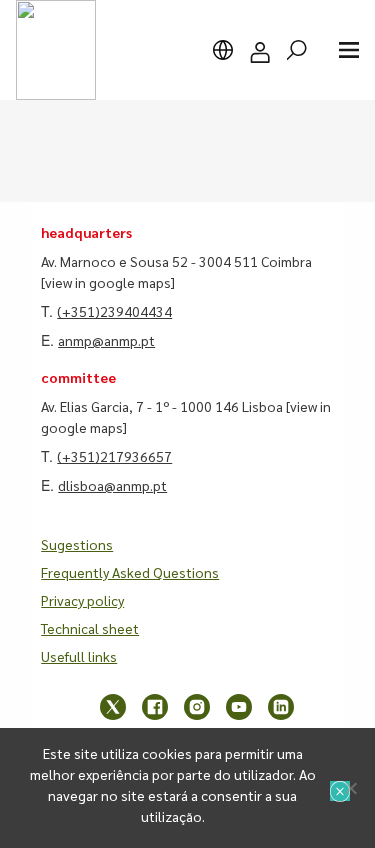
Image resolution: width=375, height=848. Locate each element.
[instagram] (197, 707)
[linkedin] (281, 707)
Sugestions (77, 544)
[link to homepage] (56, 50)
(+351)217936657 (114, 456)
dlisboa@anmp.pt (112, 485)
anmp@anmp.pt (106, 340)
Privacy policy (82, 600)
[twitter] (113, 707)
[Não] (350, 788)
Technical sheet (90, 628)
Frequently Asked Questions (130, 572)
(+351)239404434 (114, 311)
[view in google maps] (108, 282)
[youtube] (239, 707)
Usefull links (79, 656)
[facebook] (155, 707)
